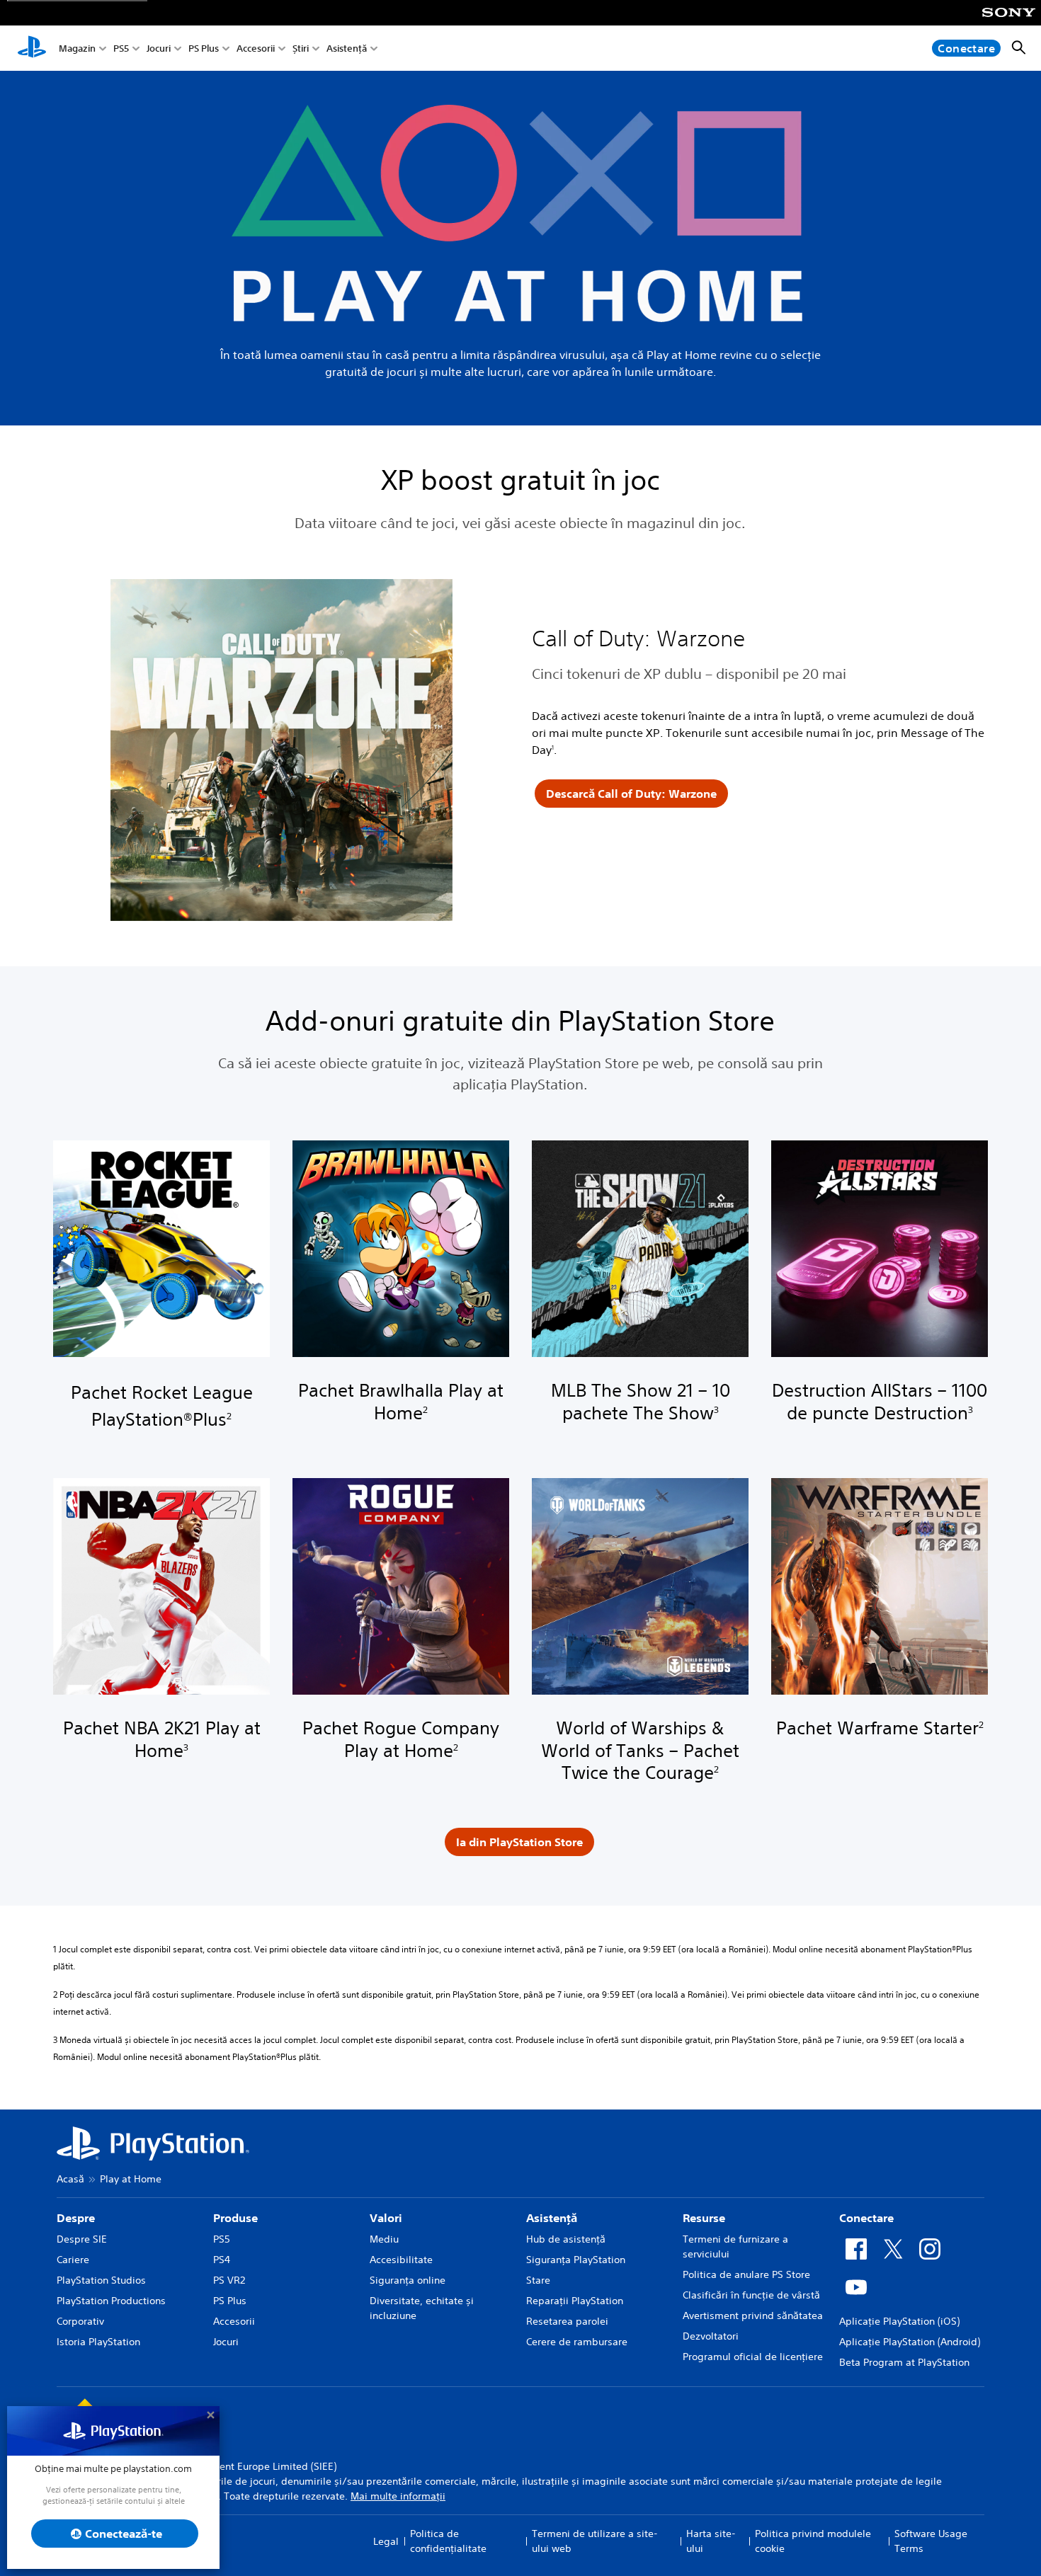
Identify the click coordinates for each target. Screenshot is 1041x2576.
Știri (301, 48)
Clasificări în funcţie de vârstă (751, 2295)
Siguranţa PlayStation (576, 2260)
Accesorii (256, 48)
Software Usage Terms (931, 2541)
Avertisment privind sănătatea (753, 2315)
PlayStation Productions (111, 2301)
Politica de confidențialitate (448, 2541)
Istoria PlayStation (98, 2342)
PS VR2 (229, 2280)
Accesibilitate (401, 2260)
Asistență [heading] (552, 2218)
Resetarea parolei (567, 2321)
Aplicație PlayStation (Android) (910, 2342)
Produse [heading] (235, 2218)
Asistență (347, 48)
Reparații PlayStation (575, 2301)
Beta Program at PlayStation (904, 2362)
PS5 (121, 48)
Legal (386, 2541)
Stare (538, 2280)
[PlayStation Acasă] (32, 48)
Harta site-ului (711, 2541)
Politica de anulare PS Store (746, 2274)
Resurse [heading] (704, 2218)
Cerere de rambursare (577, 2342)
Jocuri (159, 48)
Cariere (73, 2260)
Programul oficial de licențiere (753, 2357)
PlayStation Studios (101, 2280)
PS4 (222, 2260)
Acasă (70, 2179)
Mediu (384, 2239)
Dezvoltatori (711, 2336)
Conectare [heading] (866, 2218)
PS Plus (204, 48)
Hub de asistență (566, 2239)
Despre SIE (82, 2239)
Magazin (77, 48)
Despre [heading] (76, 2218)
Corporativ (80, 2321)
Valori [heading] (386, 2218)
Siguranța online (408, 2280)
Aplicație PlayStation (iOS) (899, 2321)
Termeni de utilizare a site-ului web (595, 2541)
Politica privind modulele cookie (813, 2541)
